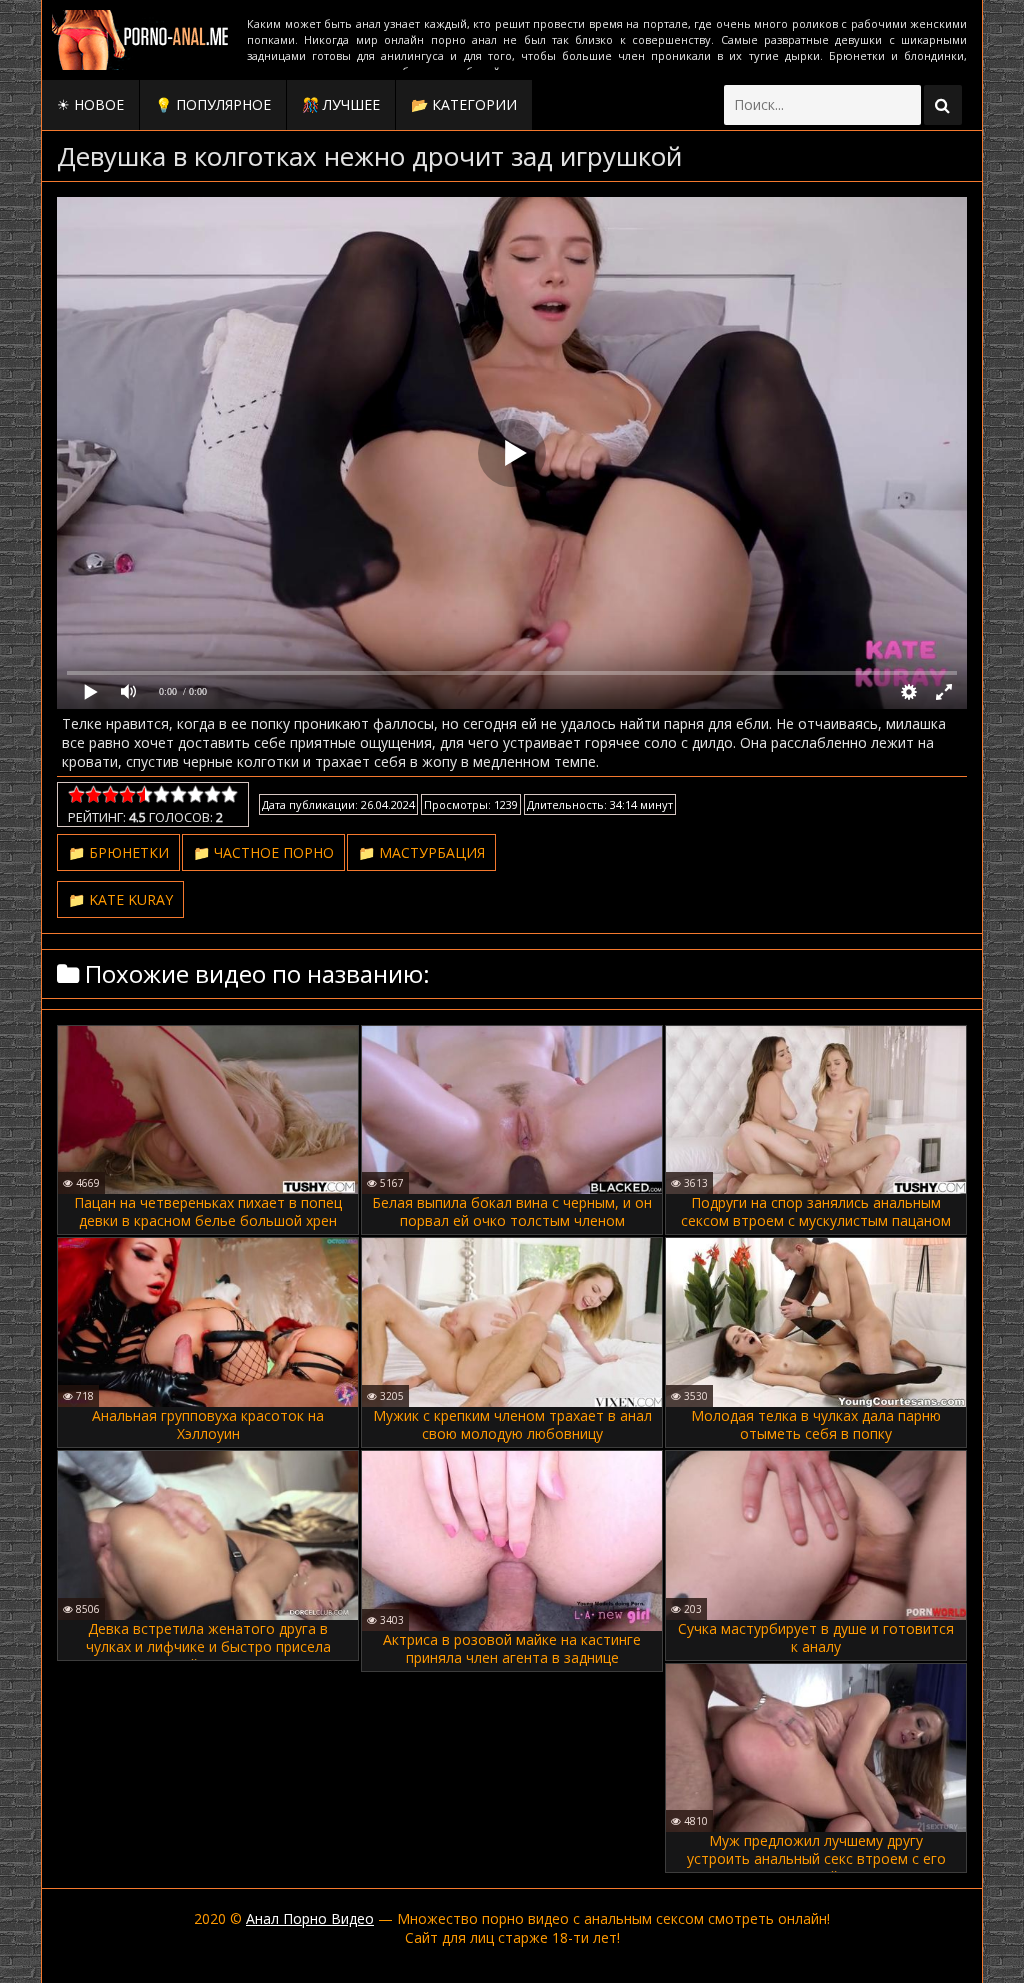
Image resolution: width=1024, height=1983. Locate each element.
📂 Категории (464, 104)
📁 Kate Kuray (120, 899)
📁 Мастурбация (421, 852)
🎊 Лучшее (341, 104)
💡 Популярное (213, 104)
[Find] (943, 105)
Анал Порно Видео (310, 1918)
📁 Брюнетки (118, 852)
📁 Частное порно (263, 852)
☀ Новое (90, 104)
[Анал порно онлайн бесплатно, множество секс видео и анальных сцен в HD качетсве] (142, 40)
